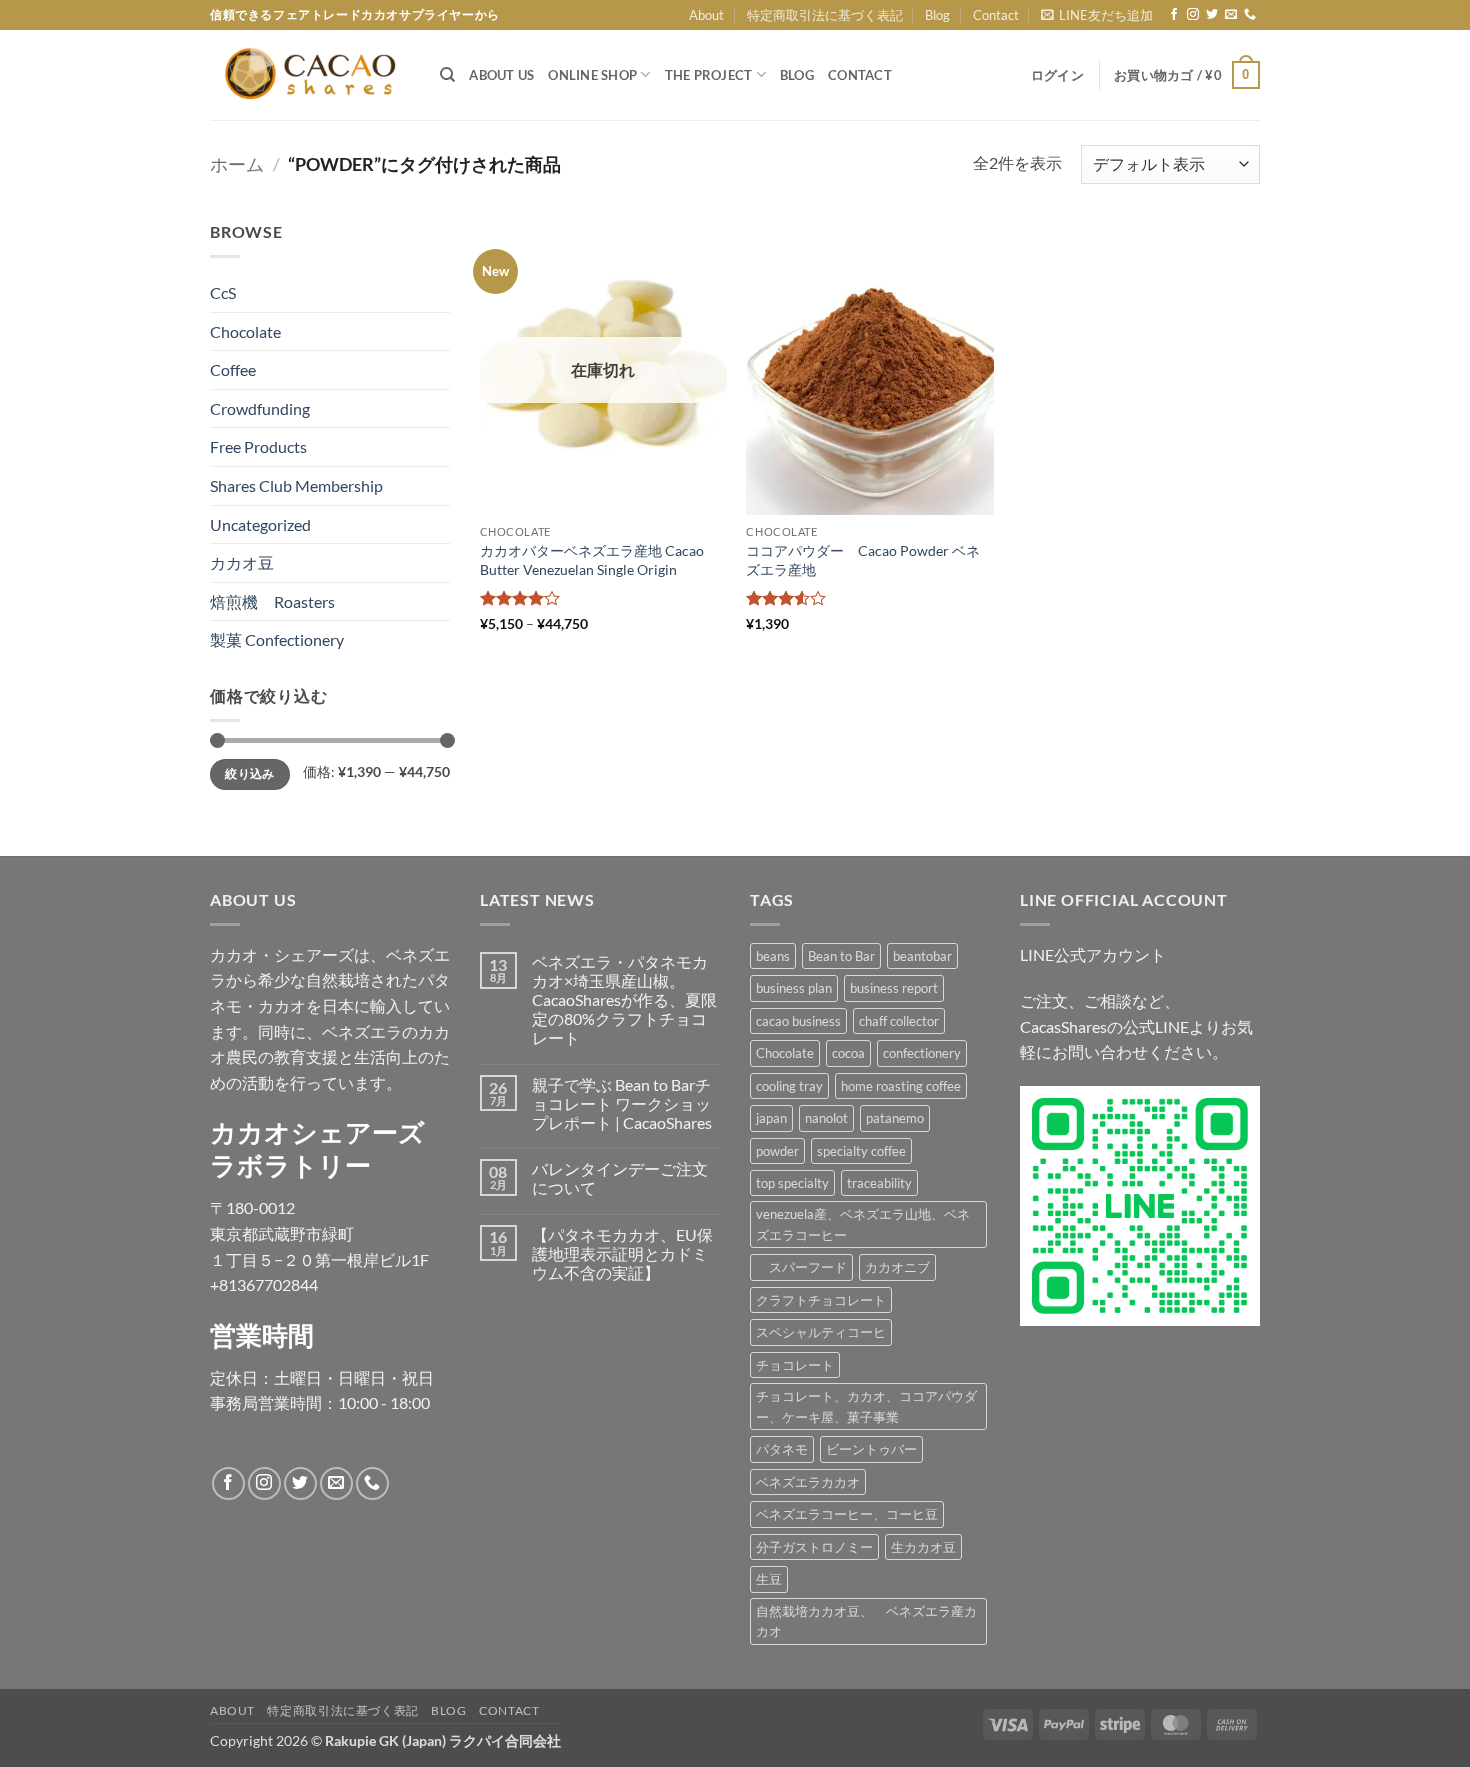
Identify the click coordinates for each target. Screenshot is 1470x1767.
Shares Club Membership (296, 485)
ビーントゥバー (871, 1449)
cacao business (798, 1021)
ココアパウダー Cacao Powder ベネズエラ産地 (863, 560)
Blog (937, 15)
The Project (709, 75)
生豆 (769, 1579)
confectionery (922, 1053)
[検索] (447, 75)
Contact (996, 15)
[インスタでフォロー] (1193, 15)
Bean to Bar (841, 956)
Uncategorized (260, 524)
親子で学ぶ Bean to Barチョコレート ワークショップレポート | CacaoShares (622, 1103)
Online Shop (592, 75)
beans (773, 956)
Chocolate (245, 331)
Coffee (233, 369)
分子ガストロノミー (814, 1547)
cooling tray (789, 1086)
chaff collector (899, 1021)
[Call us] (1250, 15)
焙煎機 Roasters (272, 601)
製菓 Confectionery (277, 639)
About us (501, 75)
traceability (879, 1183)
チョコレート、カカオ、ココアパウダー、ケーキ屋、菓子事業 (866, 1406)
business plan (794, 988)
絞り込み (249, 773)
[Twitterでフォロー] (1212, 15)
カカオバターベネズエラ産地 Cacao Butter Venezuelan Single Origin (592, 560)
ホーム (237, 164)
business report (894, 988)
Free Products (258, 446)
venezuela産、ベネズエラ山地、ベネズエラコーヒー (863, 1224)
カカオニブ (897, 1267)
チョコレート (795, 1365)
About (706, 15)
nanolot (826, 1118)
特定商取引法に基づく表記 (825, 15)
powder (777, 1151)
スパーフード (801, 1267)
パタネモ (782, 1449)
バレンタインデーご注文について (620, 1178)
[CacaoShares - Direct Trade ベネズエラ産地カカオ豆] (310, 75)
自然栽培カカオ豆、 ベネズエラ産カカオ (866, 1621)
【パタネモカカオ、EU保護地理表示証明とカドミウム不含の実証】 (622, 1253)
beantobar (922, 956)
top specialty (792, 1183)
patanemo (895, 1118)
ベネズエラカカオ (808, 1482)
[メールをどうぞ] (1231, 15)
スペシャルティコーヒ (821, 1332)
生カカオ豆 (923, 1547)
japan (771, 1118)
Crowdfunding (260, 408)
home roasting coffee (901, 1086)
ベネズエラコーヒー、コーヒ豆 (847, 1514)
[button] (1097, 15)
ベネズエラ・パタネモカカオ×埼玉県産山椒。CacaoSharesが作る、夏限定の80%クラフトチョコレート (624, 1000)
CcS (223, 292)
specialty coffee (861, 1151)
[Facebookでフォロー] (1174, 15)
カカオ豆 (242, 562)
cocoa (848, 1053)
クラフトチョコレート (821, 1300)
